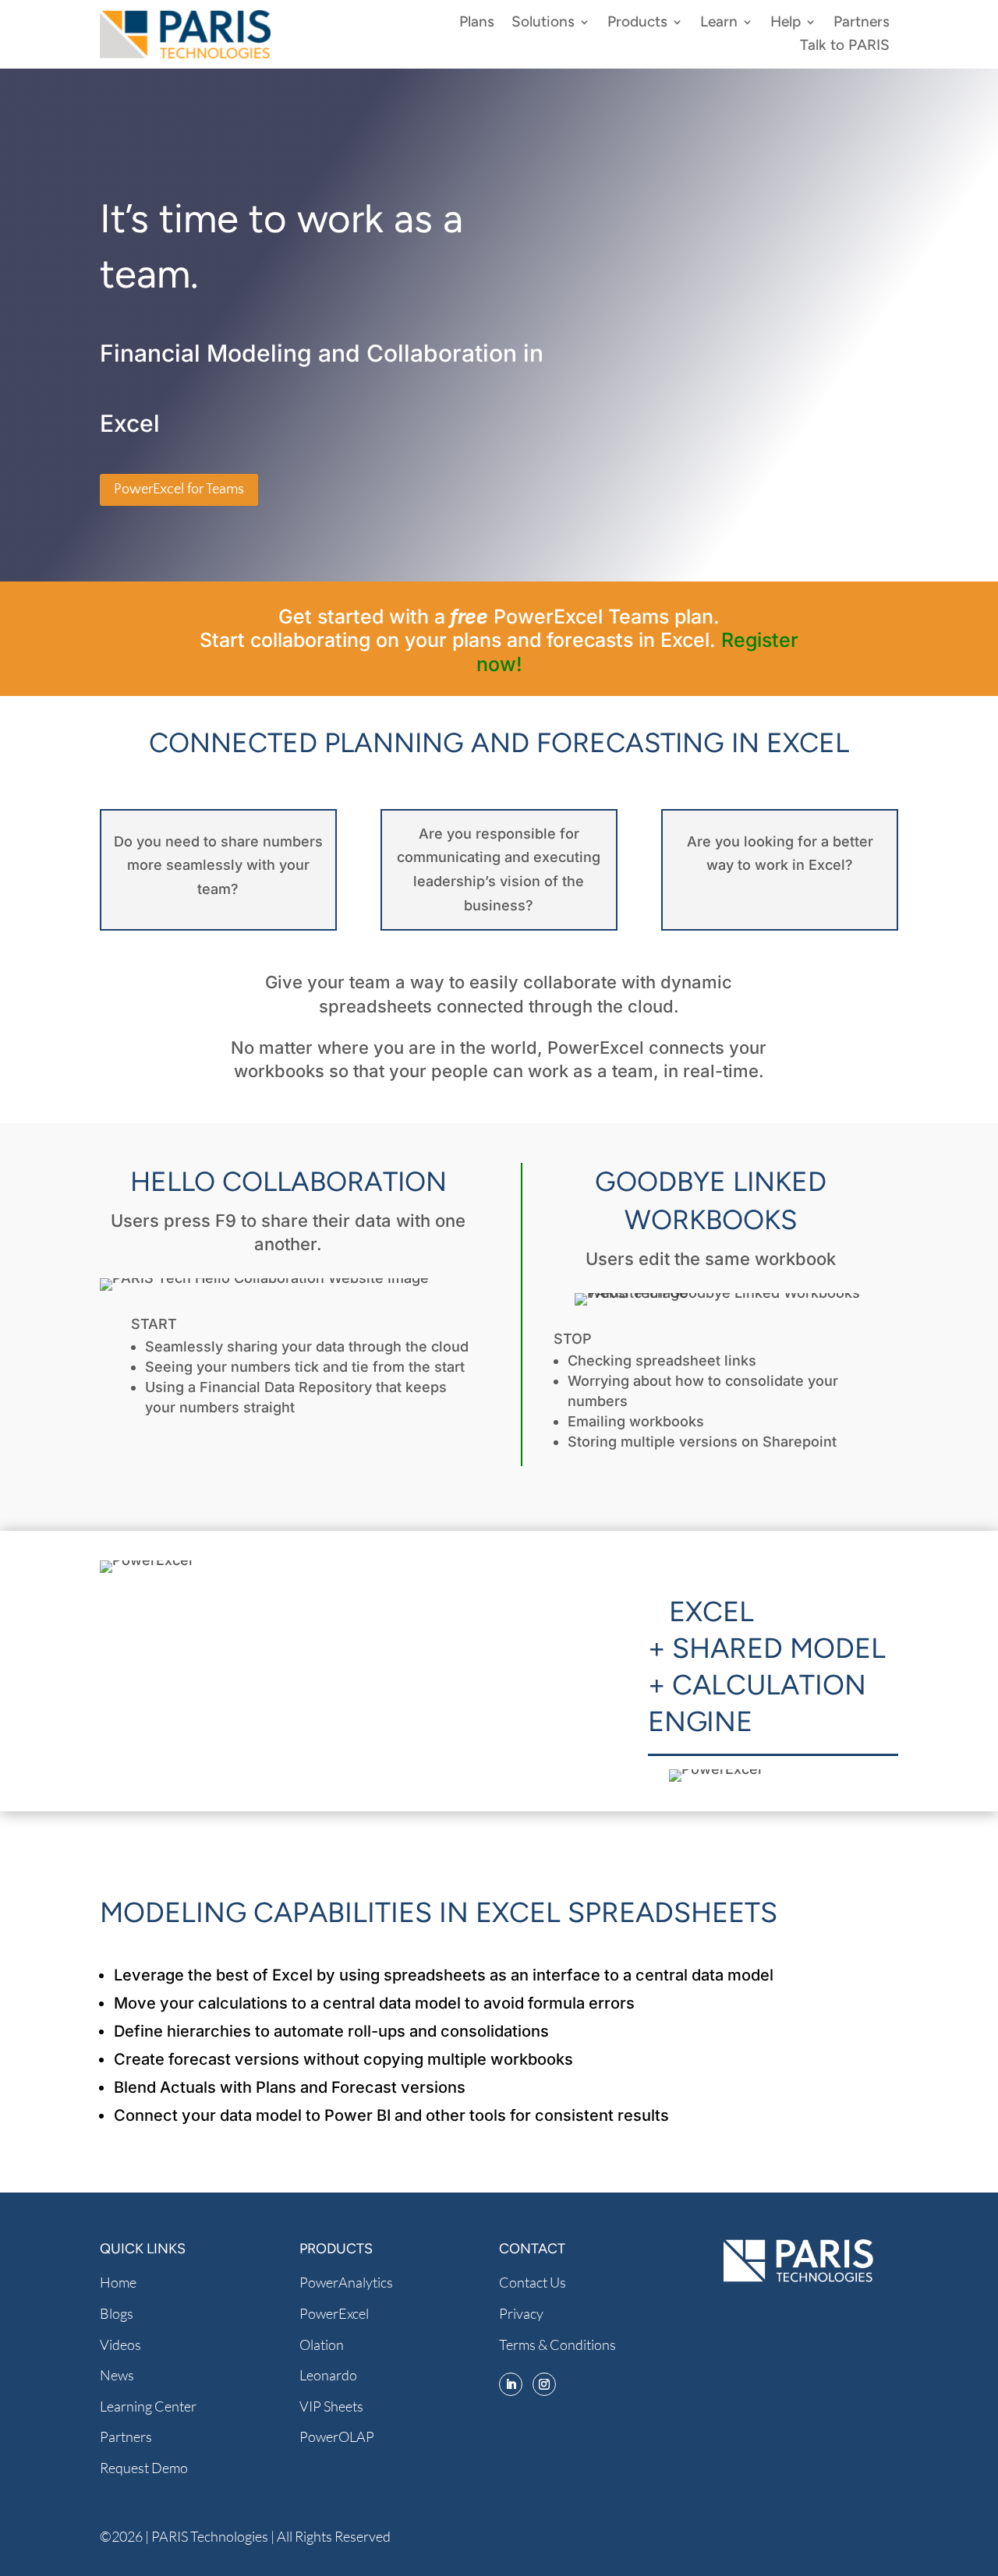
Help (786, 23)
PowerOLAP (337, 2436)
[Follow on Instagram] (544, 2384)
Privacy (521, 2313)
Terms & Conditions (557, 2345)
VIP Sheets (331, 2406)
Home (118, 2282)
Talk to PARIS (845, 47)
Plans (477, 23)
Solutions (543, 23)
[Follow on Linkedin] (511, 2384)
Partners (862, 23)
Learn (719, 23)
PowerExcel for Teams (179, 489)
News (117, 2375)
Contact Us (533, 2282)
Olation (322, 2345)
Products (637, 23)
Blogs (117, 2313)
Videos (120, 2345)
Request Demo (144, 2468)
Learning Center (148, 2406)
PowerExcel (334, 2313)
